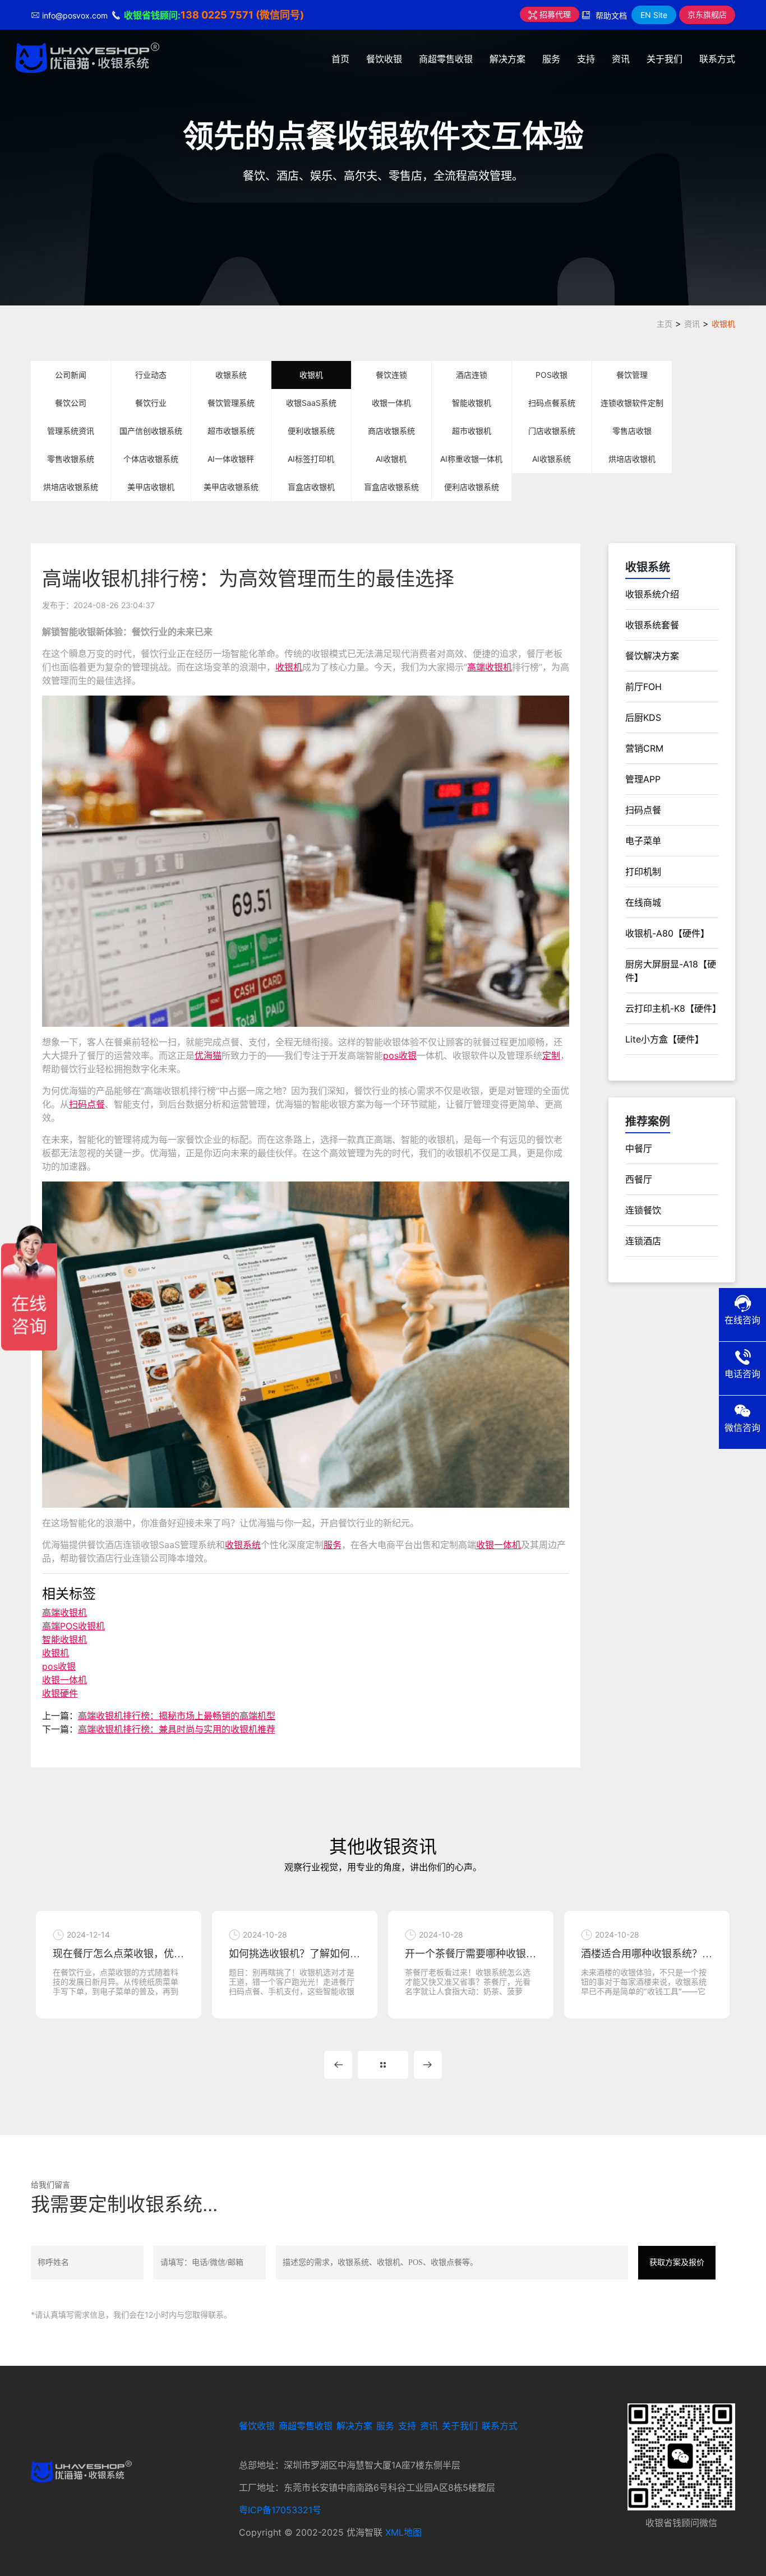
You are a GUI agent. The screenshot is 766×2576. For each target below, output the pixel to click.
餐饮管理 (632, 375)
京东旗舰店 (707, 14)
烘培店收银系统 (71, 487)
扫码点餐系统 (552, 403)
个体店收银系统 (151, 459)
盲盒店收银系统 (391, 487)
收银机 (723, 324)
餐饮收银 (384, 59)
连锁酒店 (643, 1241)
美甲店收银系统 (231, 487)
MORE (383, 2065)
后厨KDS (643, 717)
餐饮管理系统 (231, 403)
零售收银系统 (71, 459)
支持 (586, 59)
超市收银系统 (231, 431)
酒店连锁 (472, 375)
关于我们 (665, 59)
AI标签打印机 (311, 459)
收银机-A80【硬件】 (667, 933)
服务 (551, 59)
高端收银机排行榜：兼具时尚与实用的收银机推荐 (177, 1729)
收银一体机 (391, 403)
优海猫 (208, 1055)
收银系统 (231, 375)
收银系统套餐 (652, 625)
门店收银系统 (552, 431)
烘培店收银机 (632, 459)
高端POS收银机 (73, 1626)
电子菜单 (643, 841)
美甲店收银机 (151, 487)
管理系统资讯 (71, 431)
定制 (551, 1055)
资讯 (621, 59)
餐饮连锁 (391, 375)
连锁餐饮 (643, 1210)
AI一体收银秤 (231, 459)
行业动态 (151, 375)
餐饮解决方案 (652, 656)
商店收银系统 (391, 431)
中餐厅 (639, 1148)
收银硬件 (60, 1693)
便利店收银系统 (472, 487)
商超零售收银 (446, 59)
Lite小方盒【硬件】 (665, 1039)
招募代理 (554, 14)
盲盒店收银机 (311, 487)
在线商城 (643, 902)
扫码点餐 (87, 1104)
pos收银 (400, 1055)
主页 (665, 324)
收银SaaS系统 (311, 403)
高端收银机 (490, 667)
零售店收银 (632, 431)
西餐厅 (639, 1179)
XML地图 (403, 2532)
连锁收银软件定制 (632, 403)
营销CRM (644, 748)
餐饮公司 (71, 403)
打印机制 (643, 872)
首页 (340, 59)
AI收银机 (391, 459)
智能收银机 (472, 403)
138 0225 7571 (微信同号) (242, 15)
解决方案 (507, 59)
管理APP (643, 779)
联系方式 (717, 59)
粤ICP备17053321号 (280, 2510)
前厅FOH (643, 687)
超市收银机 (472, 431)
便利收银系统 (311, 431)
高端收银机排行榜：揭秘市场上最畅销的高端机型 (177, 1716)
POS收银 (552, 375)
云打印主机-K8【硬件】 (673, 1008)
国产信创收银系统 (151, 431)
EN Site (654, 15)
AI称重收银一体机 (471, 459)
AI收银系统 (552, 459)
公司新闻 (71, 375)
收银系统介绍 (652, 594)
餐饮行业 (151, 403)
